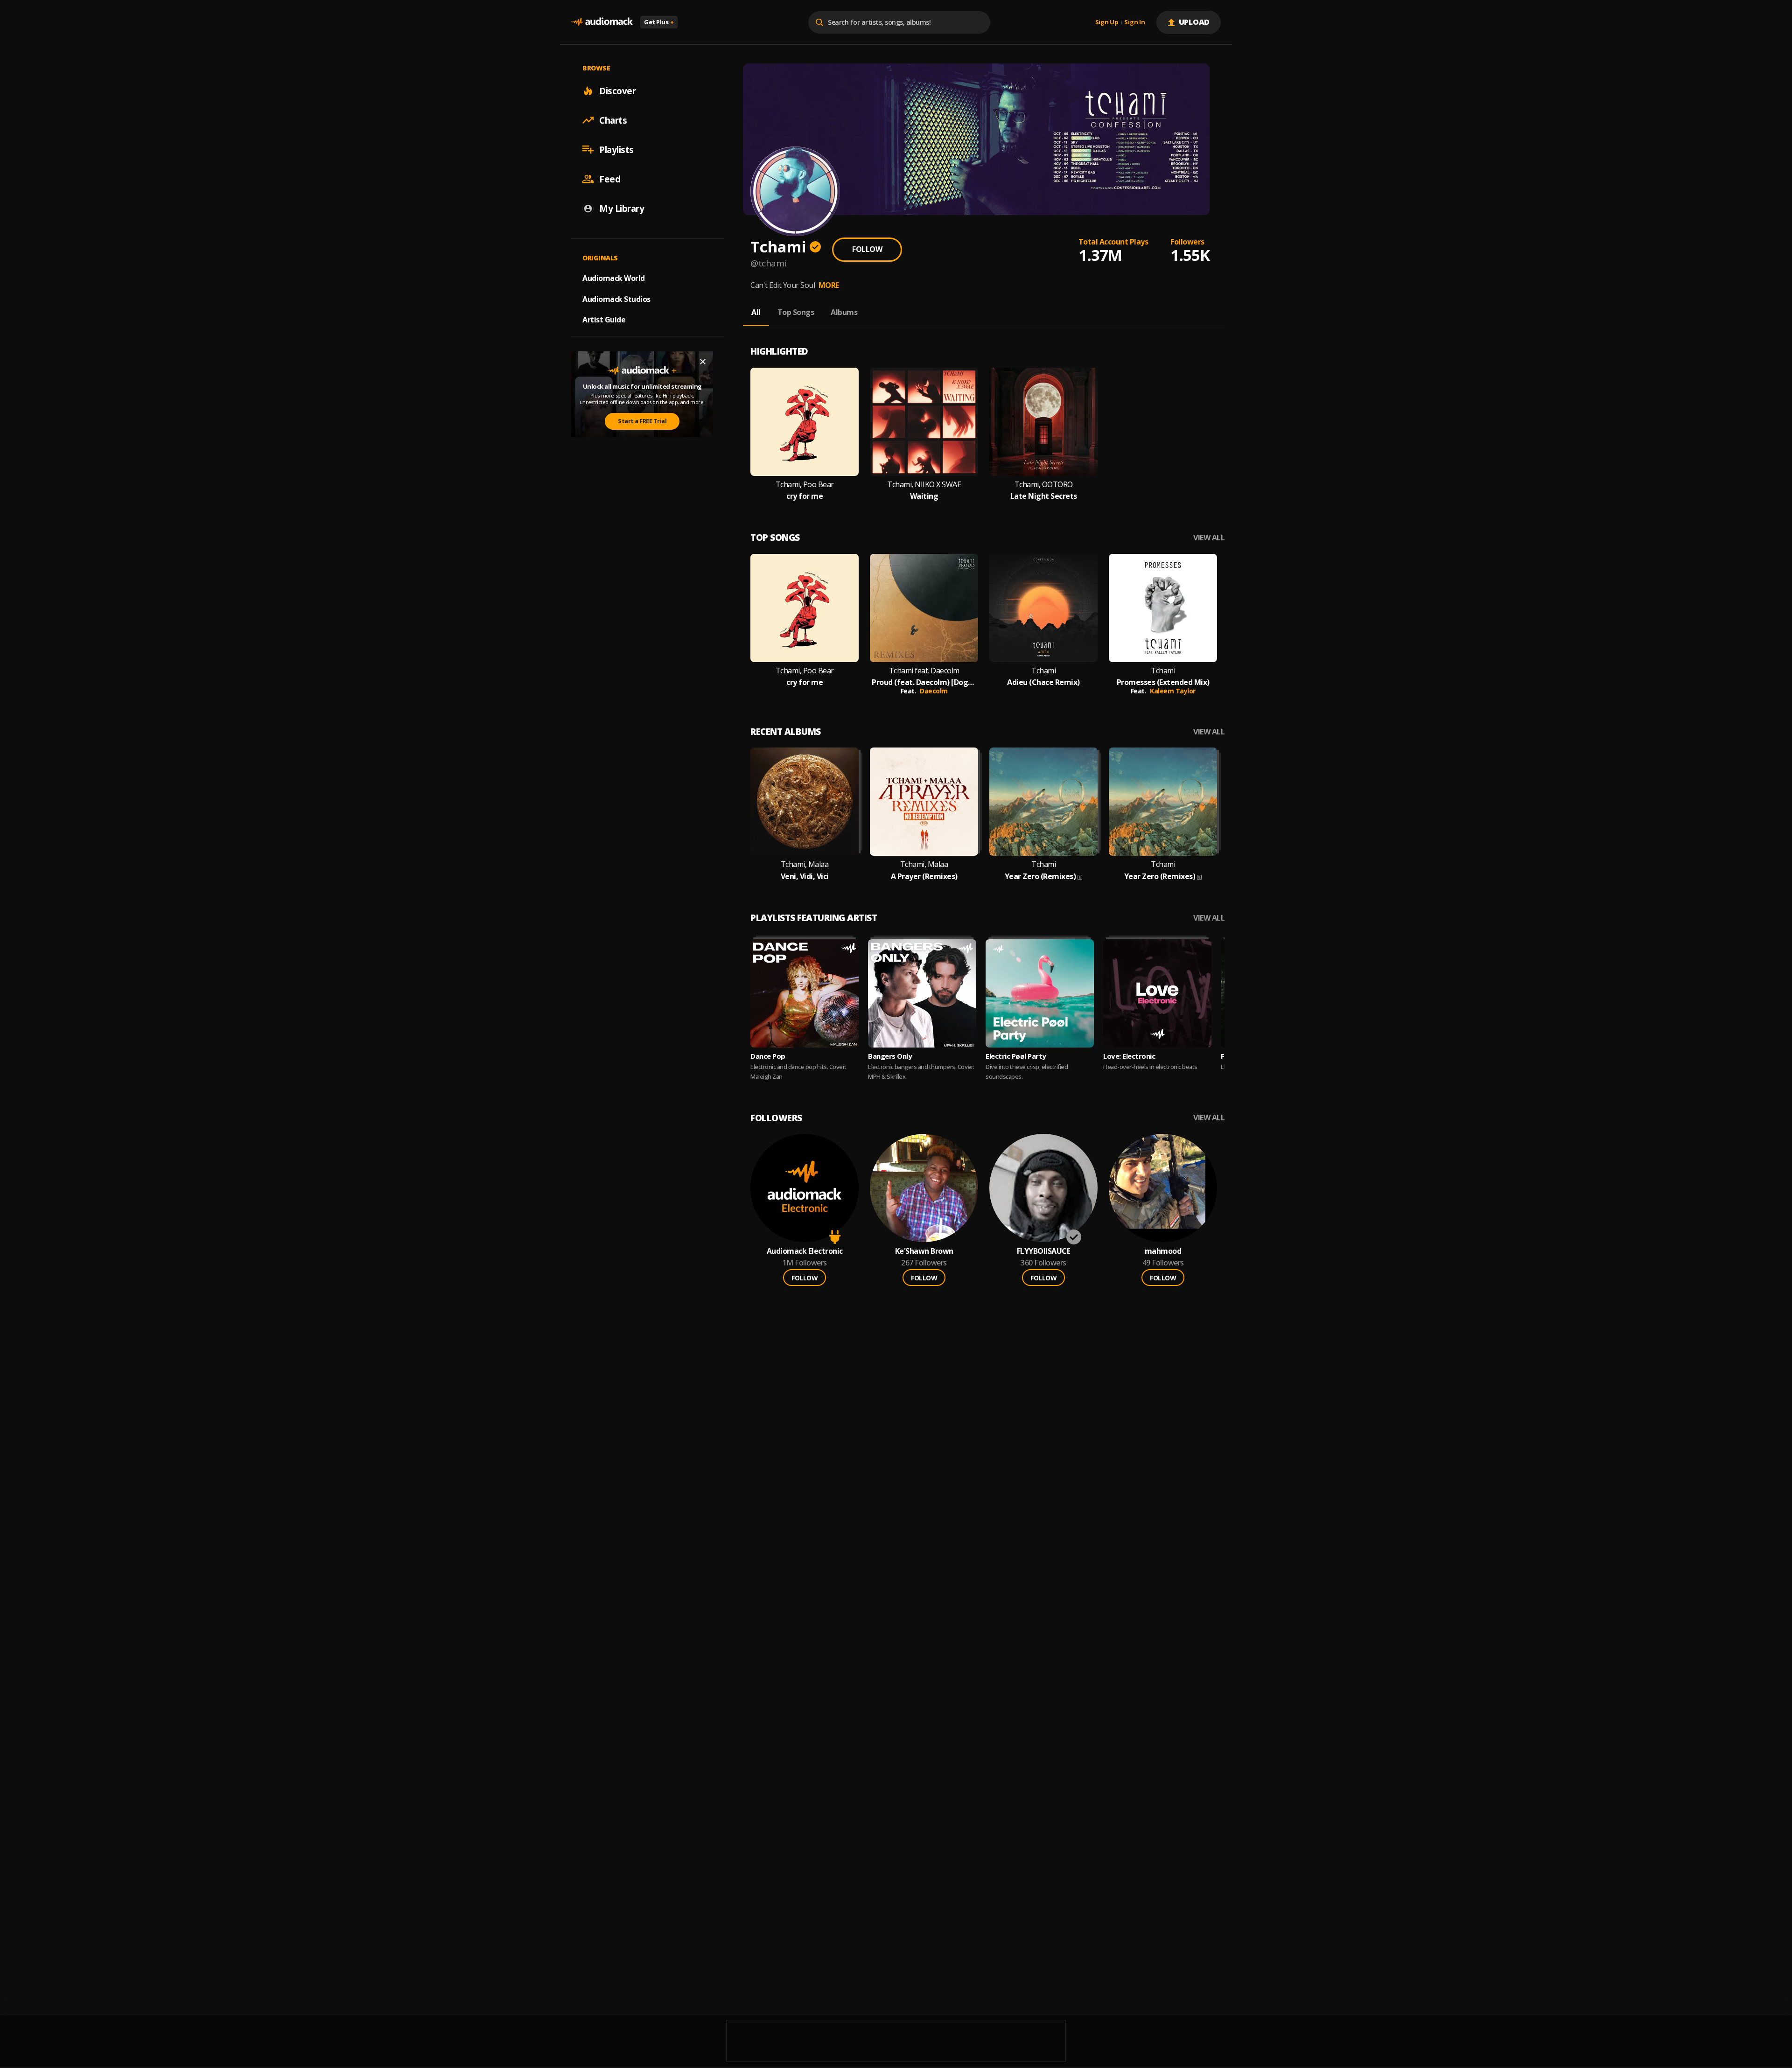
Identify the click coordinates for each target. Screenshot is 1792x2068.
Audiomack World (614, 278)
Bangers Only (890, 1056)
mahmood (1163, 1251)
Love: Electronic (1129, 1056)
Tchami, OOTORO (1044, 485)
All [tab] (756, 312)
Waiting (924, 496)
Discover (617, 91)
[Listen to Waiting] (924, 422)
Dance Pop (768, 1056)
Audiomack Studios (616, 299)
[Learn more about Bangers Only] (922, 993)
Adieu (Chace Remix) (1043, 682)
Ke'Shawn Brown (924, 1251)
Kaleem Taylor (1173, 691)
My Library (622, 208)
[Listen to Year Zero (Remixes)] (1043, 802)
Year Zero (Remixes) (1040, 877)
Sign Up (1107, 22)
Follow (867, 249)
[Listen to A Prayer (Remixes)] (924, 802)
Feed (610, 179)
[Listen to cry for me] (805, 422)
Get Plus (659, 22)
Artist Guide (604, 320)
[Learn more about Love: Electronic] (1157, 993)
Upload (1194, 22)
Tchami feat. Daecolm (924, 671)
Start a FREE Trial (642, 421)
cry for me (805, 496)
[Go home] (602, 22)
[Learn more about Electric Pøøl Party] (1040, 993)
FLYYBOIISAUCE (1044, 1251)
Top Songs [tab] (796, 312)
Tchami (1043, 671)
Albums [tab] (844, 312)
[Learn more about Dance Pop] (805, 993)
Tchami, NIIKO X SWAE (924, 485)
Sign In (1134, 22)
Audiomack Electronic (805, 1251)
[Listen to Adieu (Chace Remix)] (1043, 608)
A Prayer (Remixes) (924, 877)
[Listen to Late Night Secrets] (1043, 422)
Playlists (616, 149)
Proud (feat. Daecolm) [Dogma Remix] (924, 682)
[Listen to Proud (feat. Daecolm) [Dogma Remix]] (924, 608)
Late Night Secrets (1044, 496)
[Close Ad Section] (703, 362)
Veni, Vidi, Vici (805, 877)
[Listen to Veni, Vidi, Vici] (805, 802)
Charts (613, 120)
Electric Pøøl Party (1016, 1056)
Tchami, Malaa (805, 864)
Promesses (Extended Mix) (1163, 682)
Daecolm (934, 691)
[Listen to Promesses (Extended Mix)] (1163, 608)
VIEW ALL (1209, 538)
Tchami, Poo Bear (805, 485)
